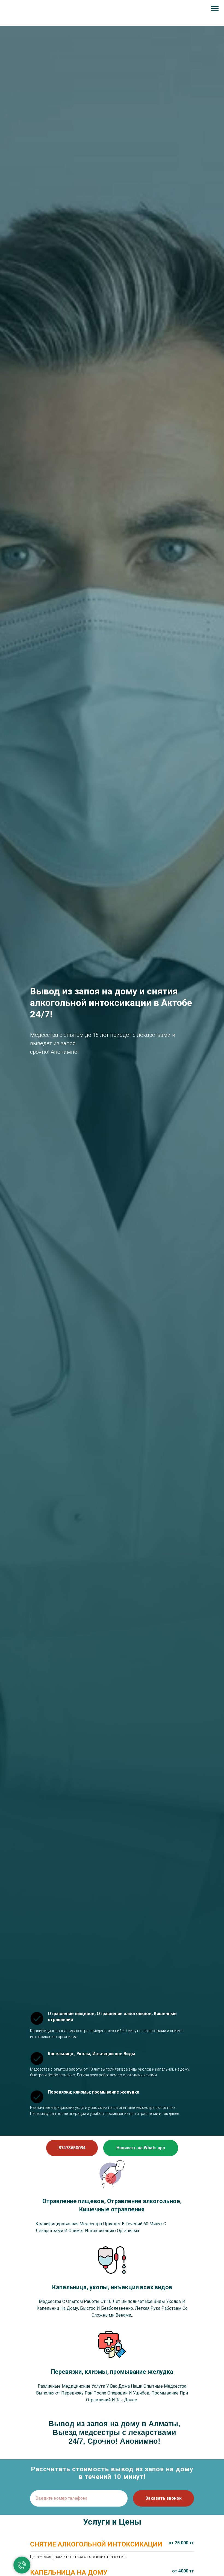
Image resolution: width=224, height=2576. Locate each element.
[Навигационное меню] (215, 9)
